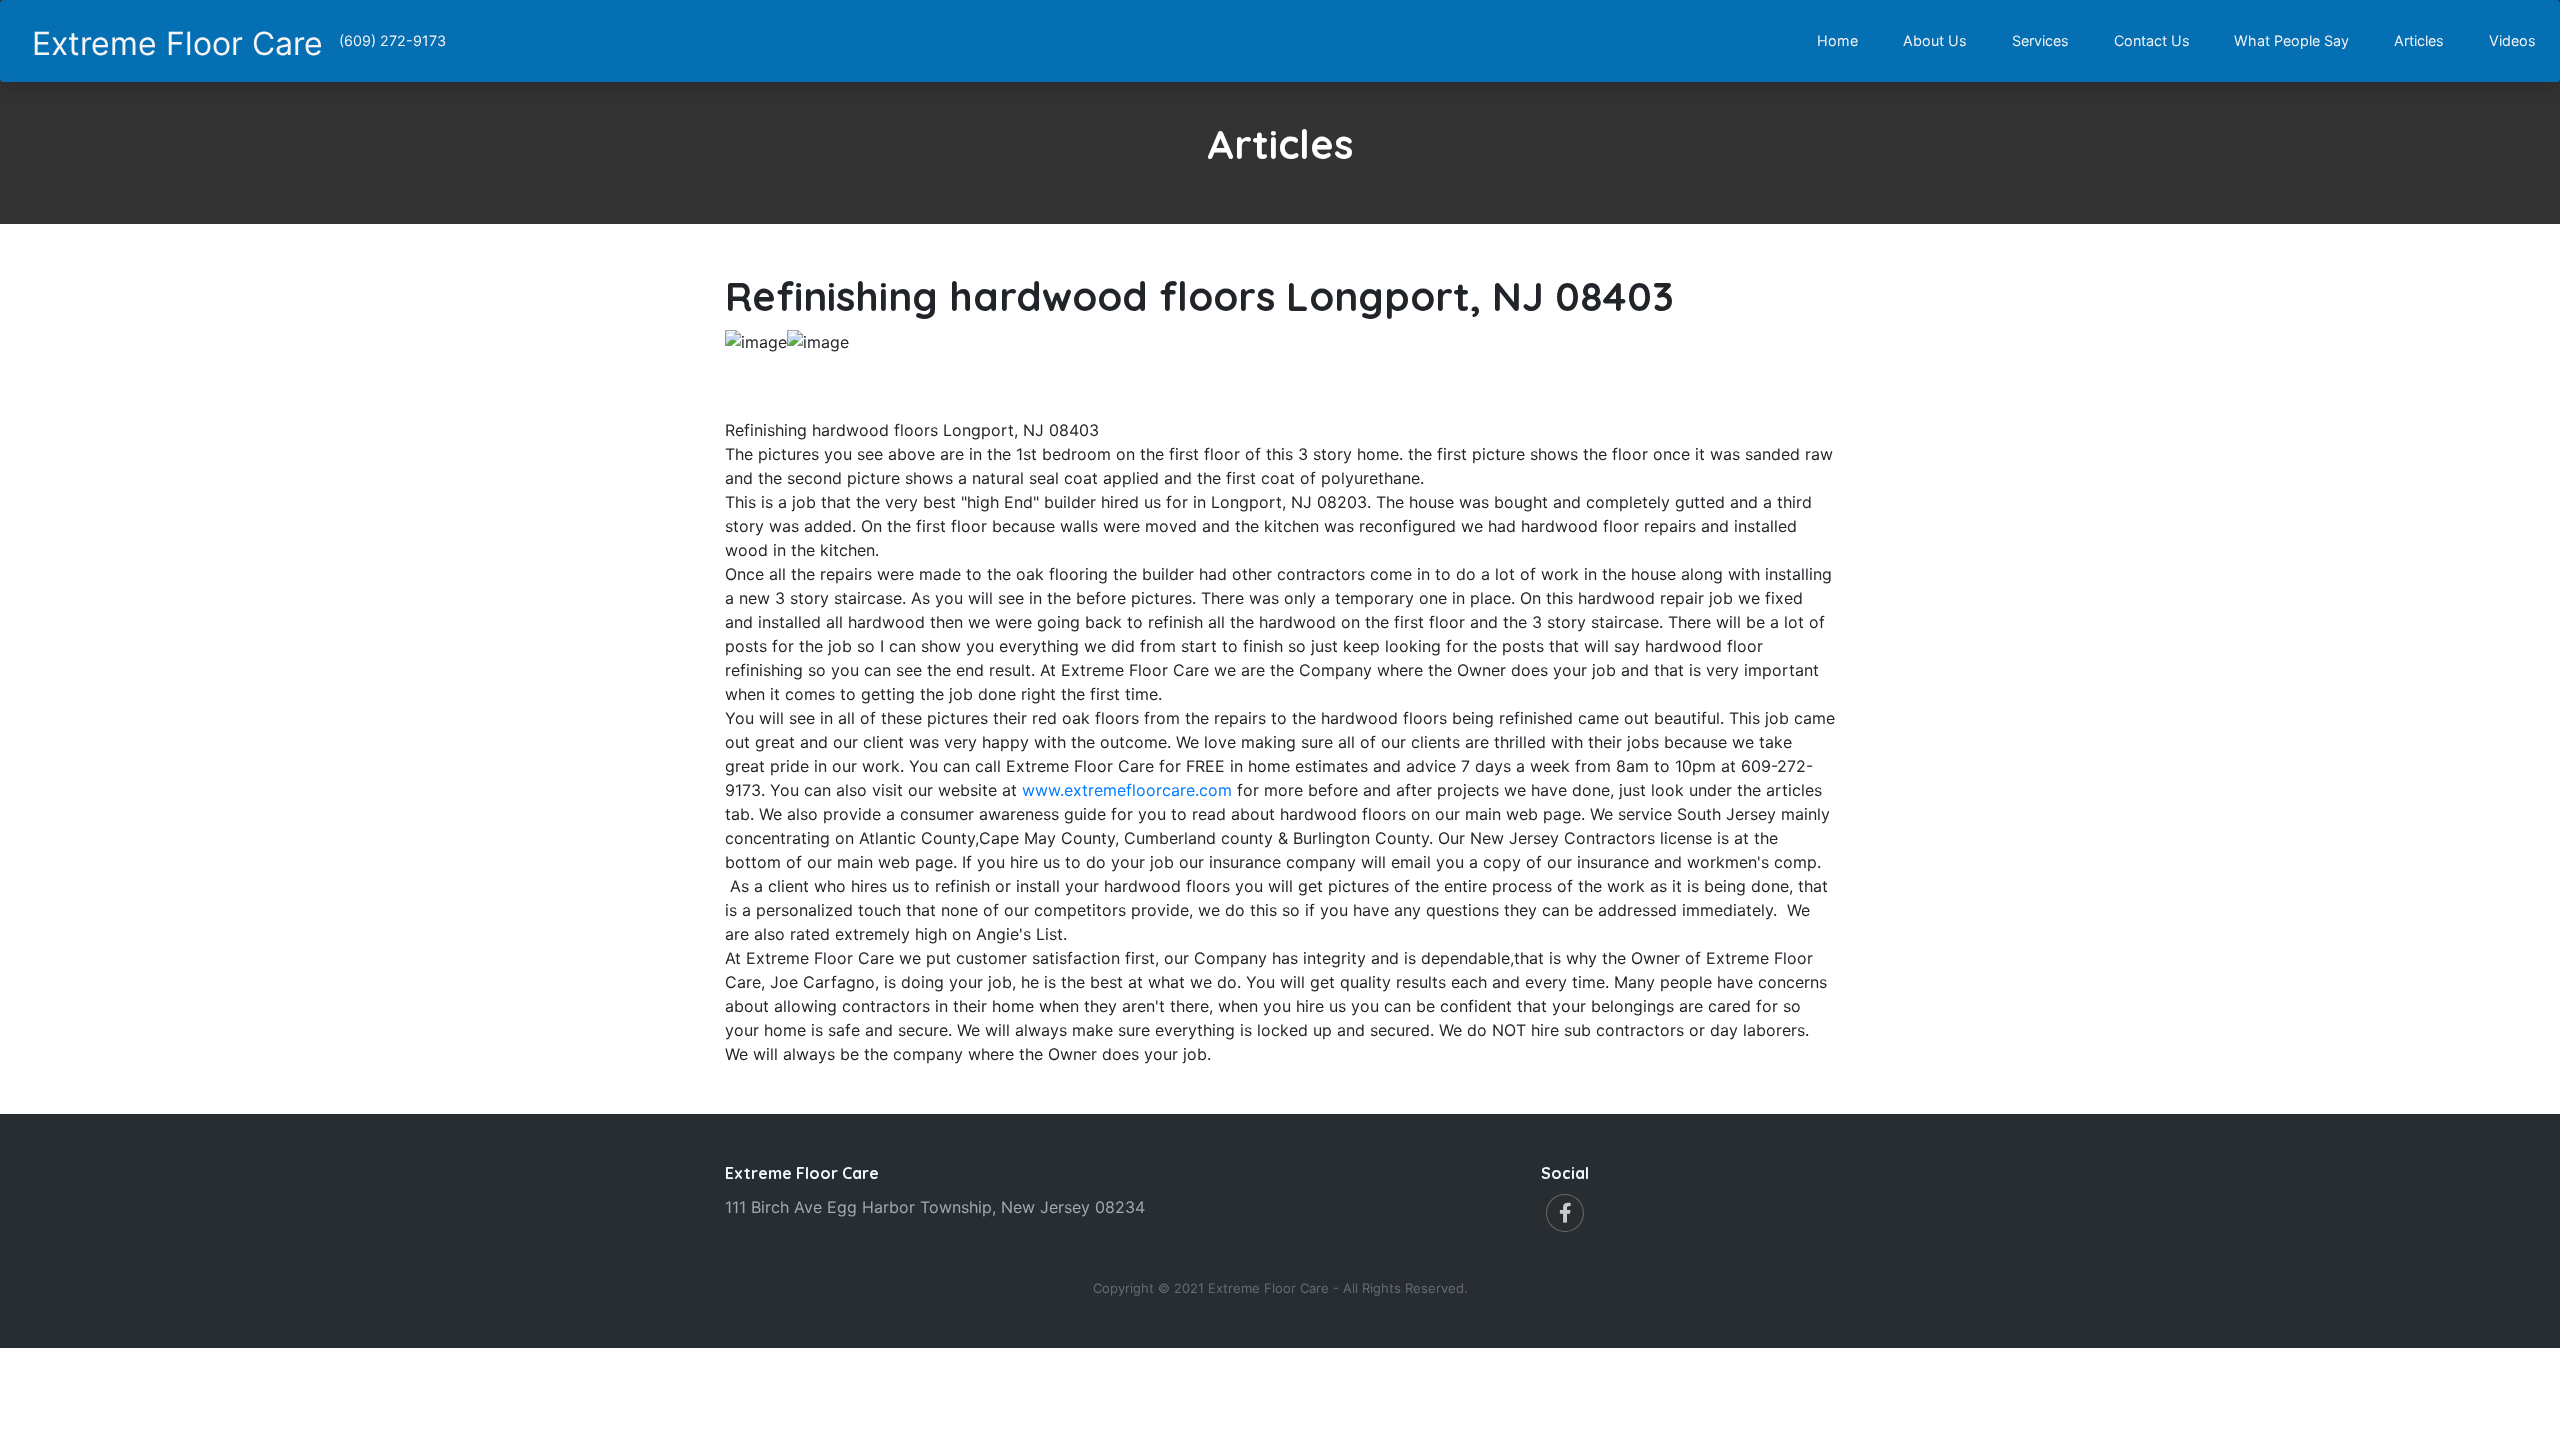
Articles (2423, 40)
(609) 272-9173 (392, 40)
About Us (1939, 40)
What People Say (2295, 40)
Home (1841, 40)
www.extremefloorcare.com (1127, 790)
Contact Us (2156, 40)
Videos (2516, 40)
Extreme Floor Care (177, 43)
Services (2044, 40)
